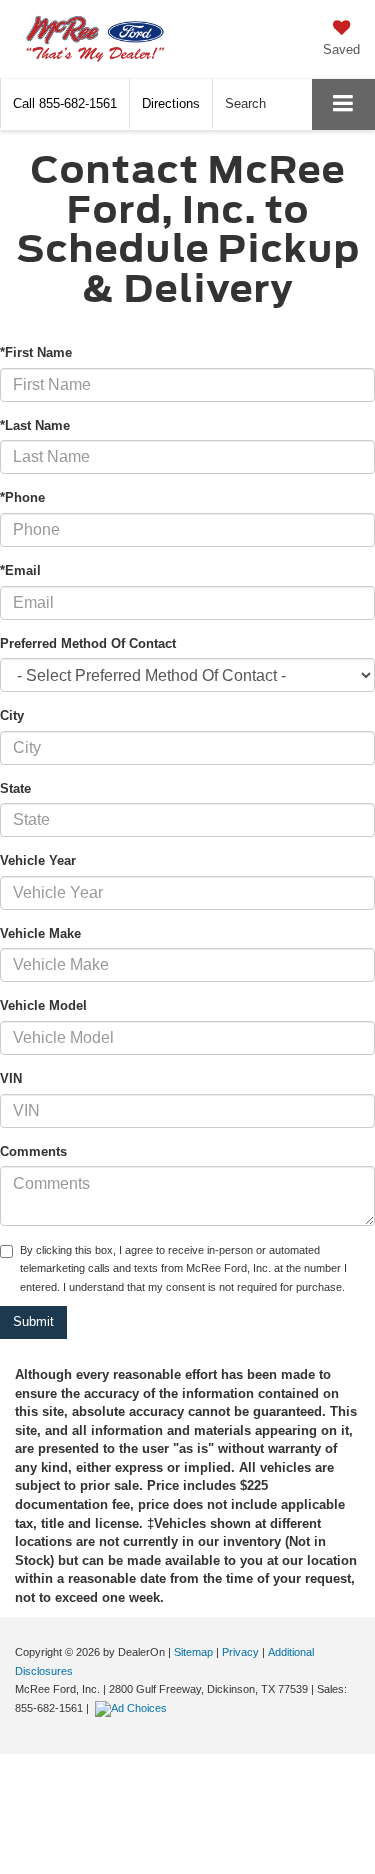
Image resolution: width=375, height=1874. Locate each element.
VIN (11, 1078)
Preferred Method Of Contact (88, 643)
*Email (20, 570)
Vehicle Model (43, 1005)
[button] (65, 103)
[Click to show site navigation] (343, 104)
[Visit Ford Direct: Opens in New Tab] (133, 1708)
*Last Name (35, 425)
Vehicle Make (40, 933)
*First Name (36, 352)
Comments (33, 1151)
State (15, 788)
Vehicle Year (38, 860)
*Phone (22, 497)
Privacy (240, 1652)
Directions (171, 103)
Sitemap (193, 1652)
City (12, 715)
